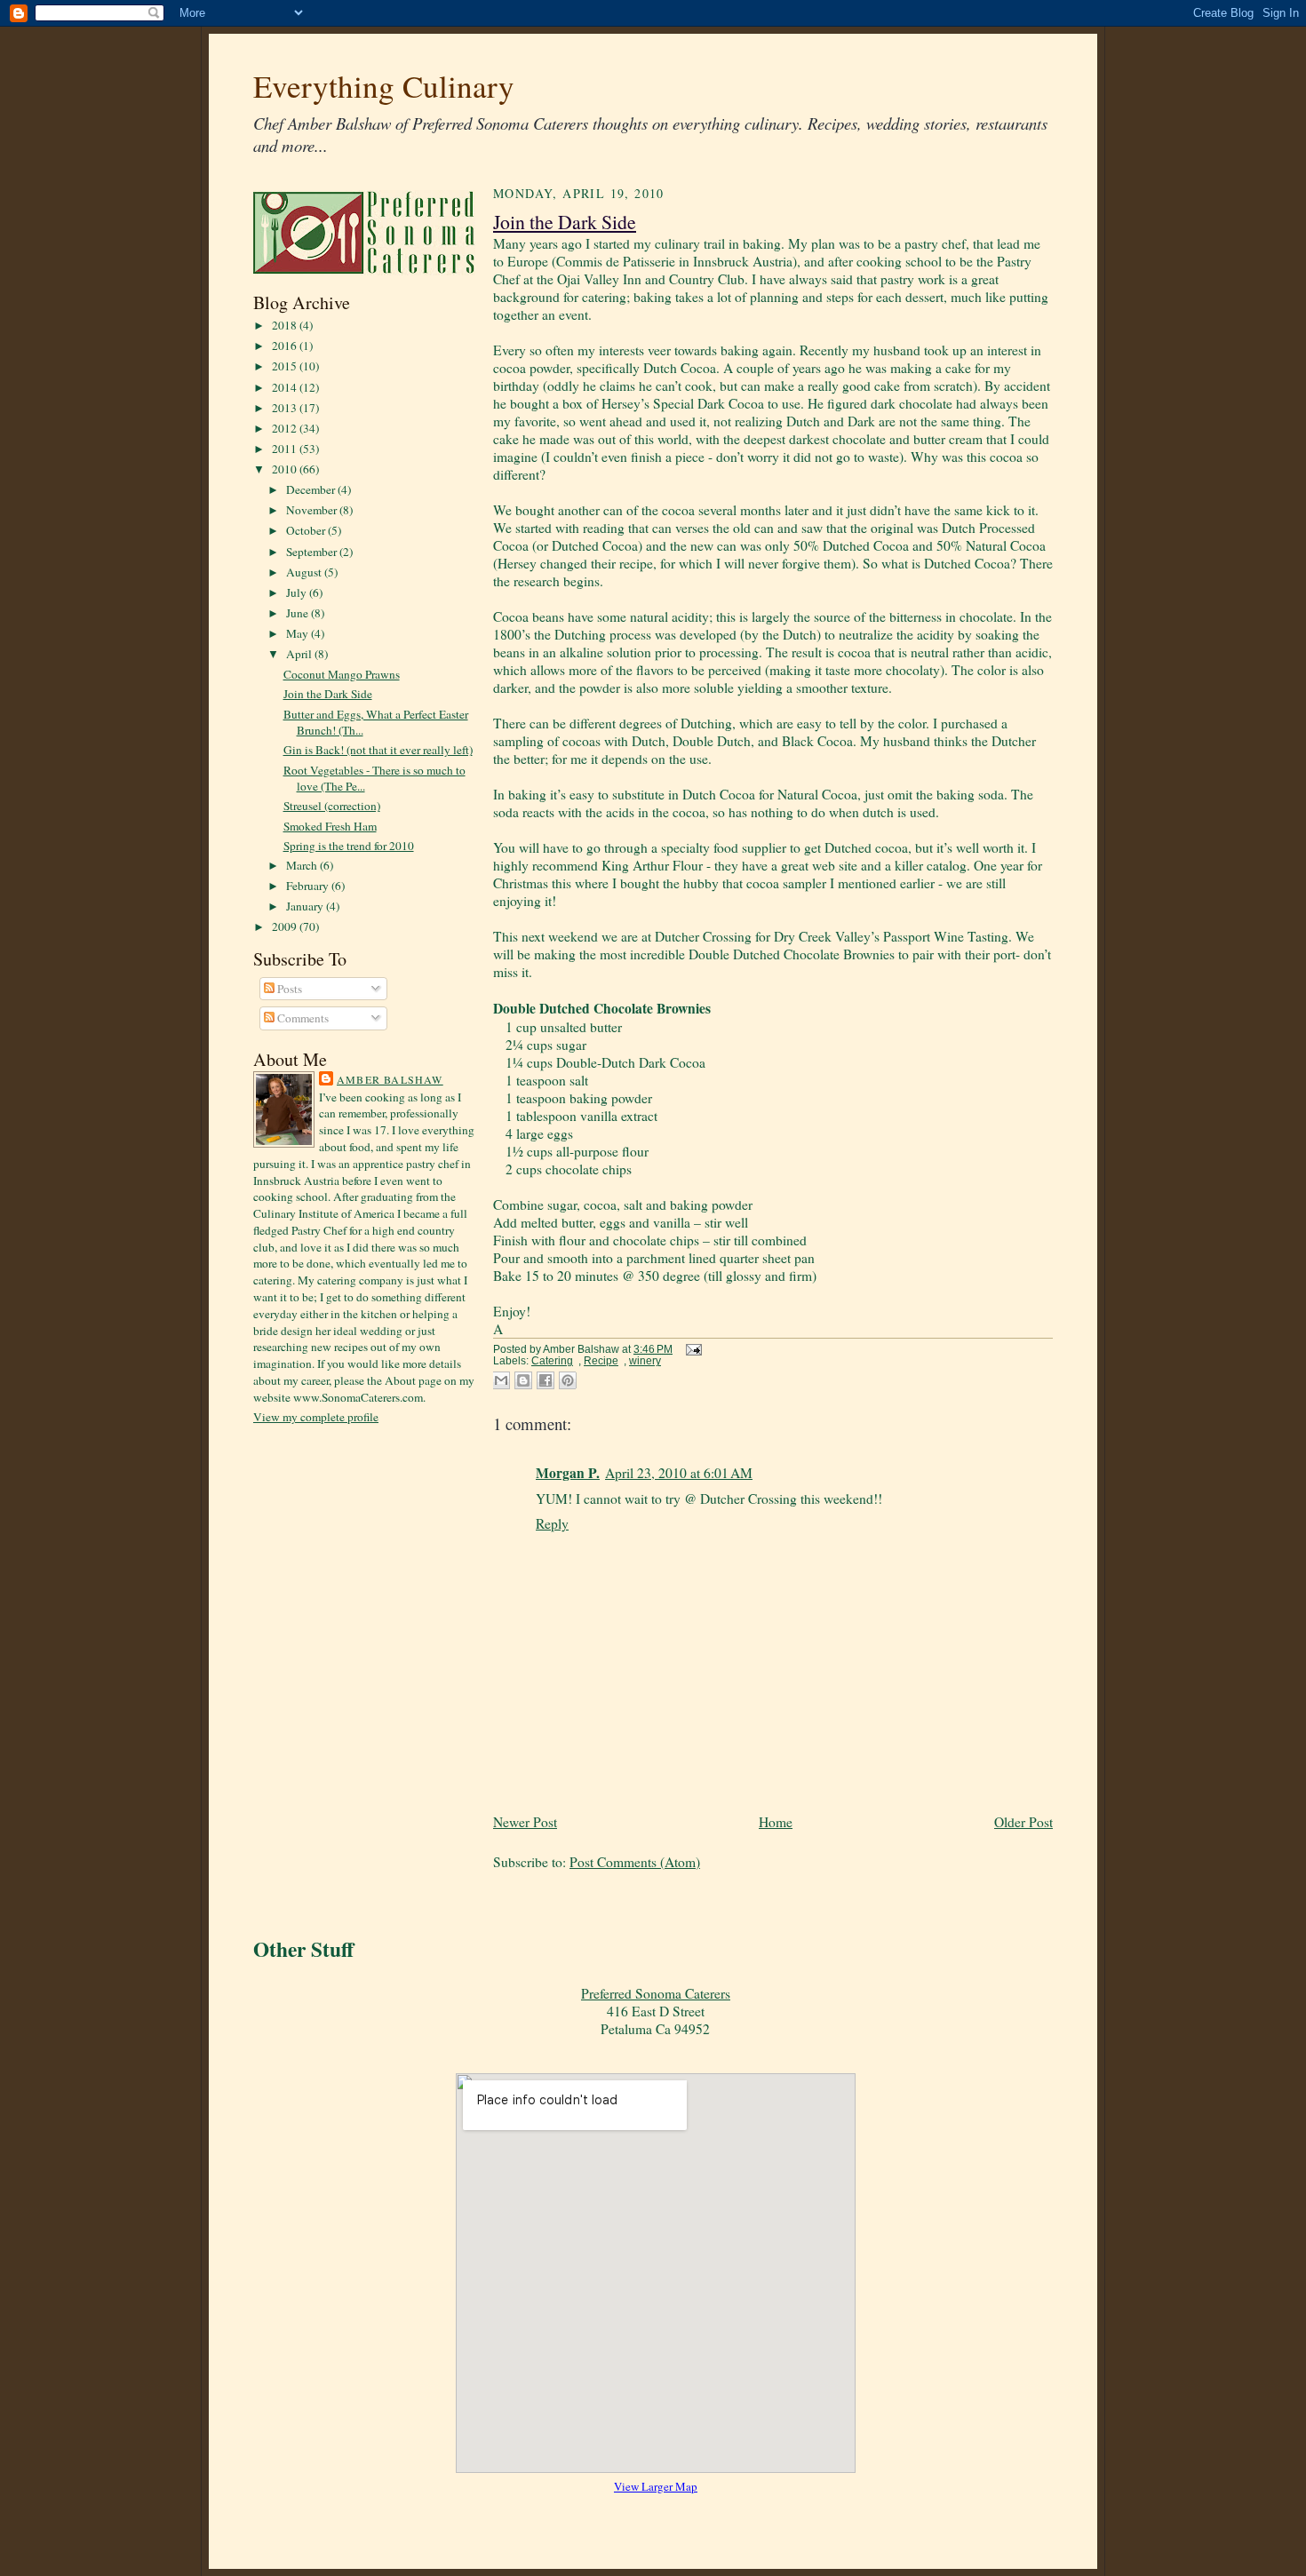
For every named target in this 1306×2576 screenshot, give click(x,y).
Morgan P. (568, 1473)
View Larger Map (656, 2486)
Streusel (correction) (332, 806)
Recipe (601, 1361)
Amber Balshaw (390, 1079)
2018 (286, 325)
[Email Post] (691, 1349)
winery (645, 1361)
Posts (288, 989)
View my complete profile (316, 1417)
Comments (302, 1018)
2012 (286, 428)
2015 (286, 366)
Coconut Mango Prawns (342, 674)
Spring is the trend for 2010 (349, 846)
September (313, 552)
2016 (286, 346)
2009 (286, 926)
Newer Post (525, 1822)
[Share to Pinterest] (568, 1380)
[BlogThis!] (523, 1380)
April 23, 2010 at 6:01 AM (679, 1473)
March (303, 865)
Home (776, 1822)
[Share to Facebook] (545, 1380)
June (299, 613)
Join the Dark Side (328, 694)
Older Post (1023, 1822)
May (299, 633)
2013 (286, 408)
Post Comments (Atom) (635, 1862)
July (298, 592)
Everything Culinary (384, 86)
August (305, 572)
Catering (552, 1361)
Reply (552, 1523)
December (312, 489)
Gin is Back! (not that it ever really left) (378, 750)
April (300, 654)
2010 (286, 469)
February (309, 886)
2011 (286, 449)
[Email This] (501, 1380)
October (307, 530)
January (306, 906)
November (313, 510)
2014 (286, 387)
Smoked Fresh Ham (330, 826)
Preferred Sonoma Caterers (656, 1993)
